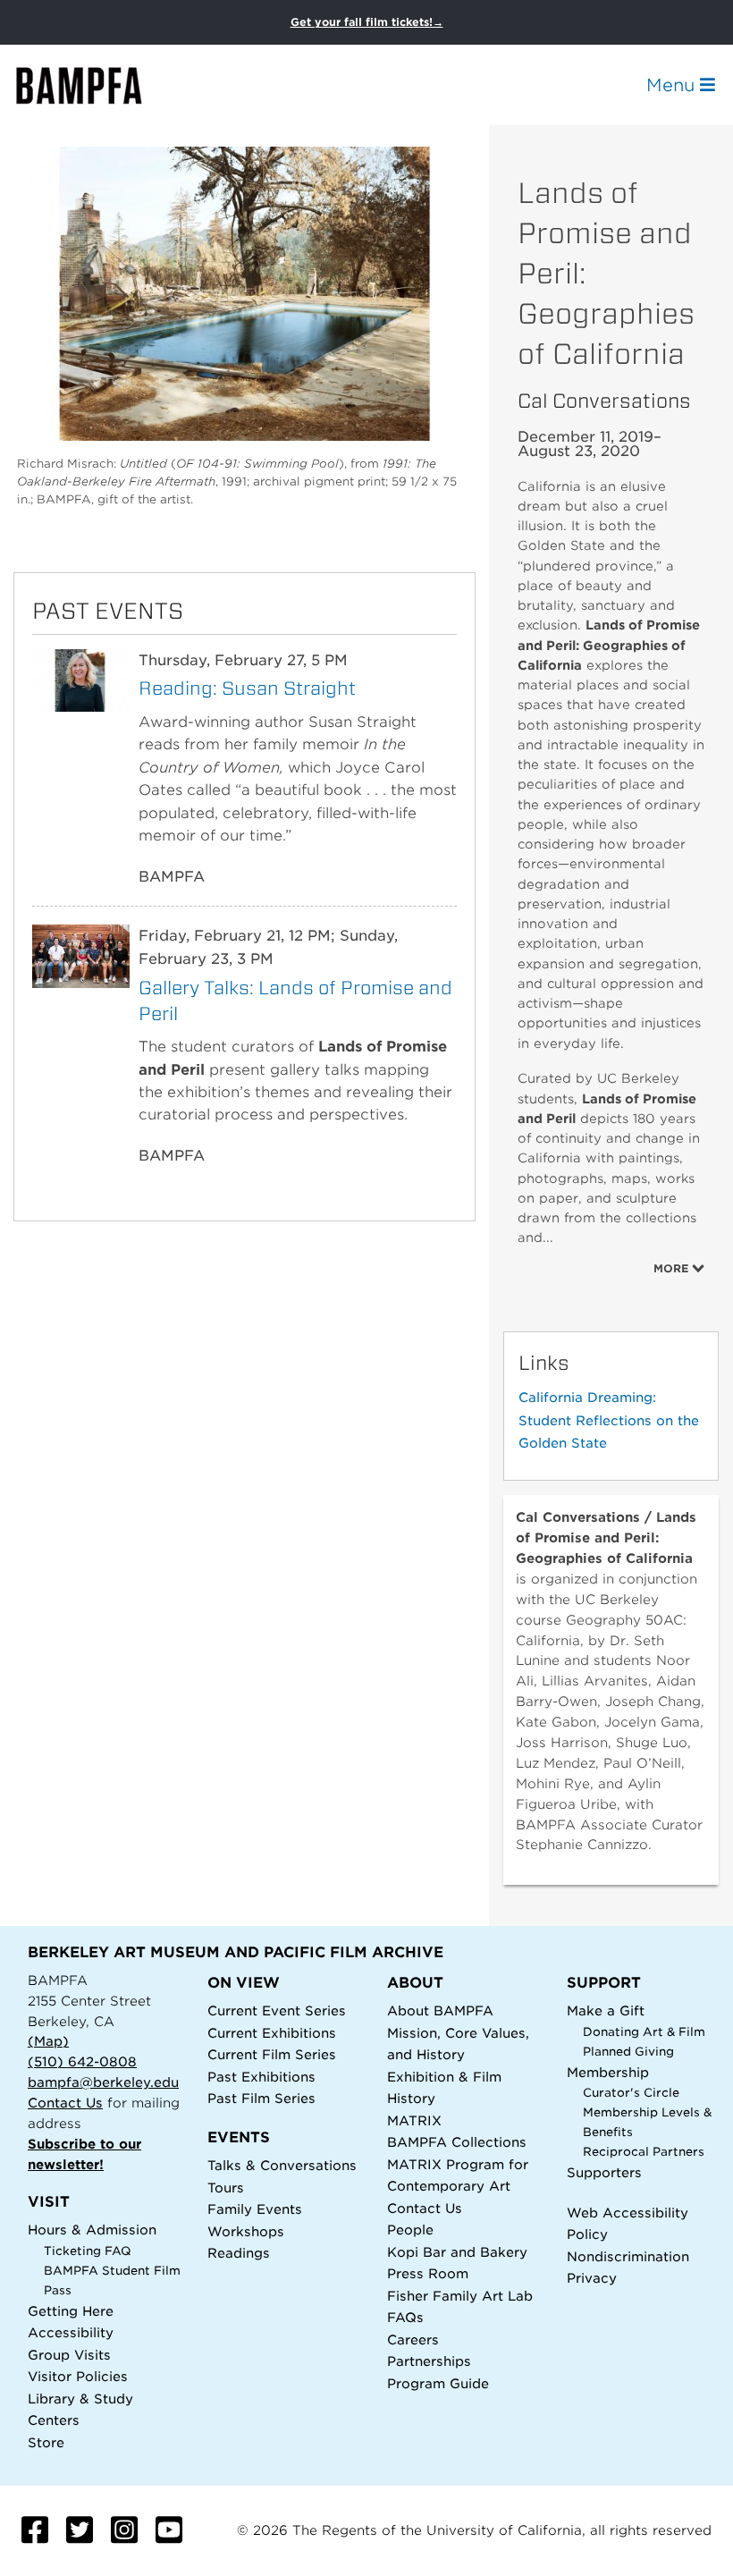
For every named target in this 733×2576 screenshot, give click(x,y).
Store (46, 2442)
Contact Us (65, 2103)
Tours (226, 2187)
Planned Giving (628, 2052)
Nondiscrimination (628, 2256)
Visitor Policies (78, 2376)
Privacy (592, 2278)
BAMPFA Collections (457, 2142)
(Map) (48, 2041)
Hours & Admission (92, 2230)
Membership (608, 2072)
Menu (673, 85)
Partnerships (429, 2361)
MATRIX (414, 2120)
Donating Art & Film (644, 2032)
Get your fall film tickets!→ (367, 22)
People (410, 2230)
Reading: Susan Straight (247, 688)
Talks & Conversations (282, 2165)
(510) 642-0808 (82, 2061)
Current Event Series (277, 2010)
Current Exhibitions (272, 2033)
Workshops (246, 2231)
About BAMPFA (440, 2010)
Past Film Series (261, 2098)
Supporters (604, 2172)
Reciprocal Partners (644, 2152)
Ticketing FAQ (88, 2251)
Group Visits (69, 2355)
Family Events (255, 2209)
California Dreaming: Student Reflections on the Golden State (609, 1420)
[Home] (95, 85)
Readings (239, 2253)
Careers (413, 2340)
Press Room (428, 2273)
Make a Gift (606, 2010)
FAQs (405, 2317)
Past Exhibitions (261, 2077)
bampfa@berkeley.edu (103, 2082)
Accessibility (71, 2332)
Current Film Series (272, 2054)
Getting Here (71, 2311)
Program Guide (438, 2383)
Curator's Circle (631, 2093)
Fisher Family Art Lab (460, 2296)
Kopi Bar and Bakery (457, 2252)
